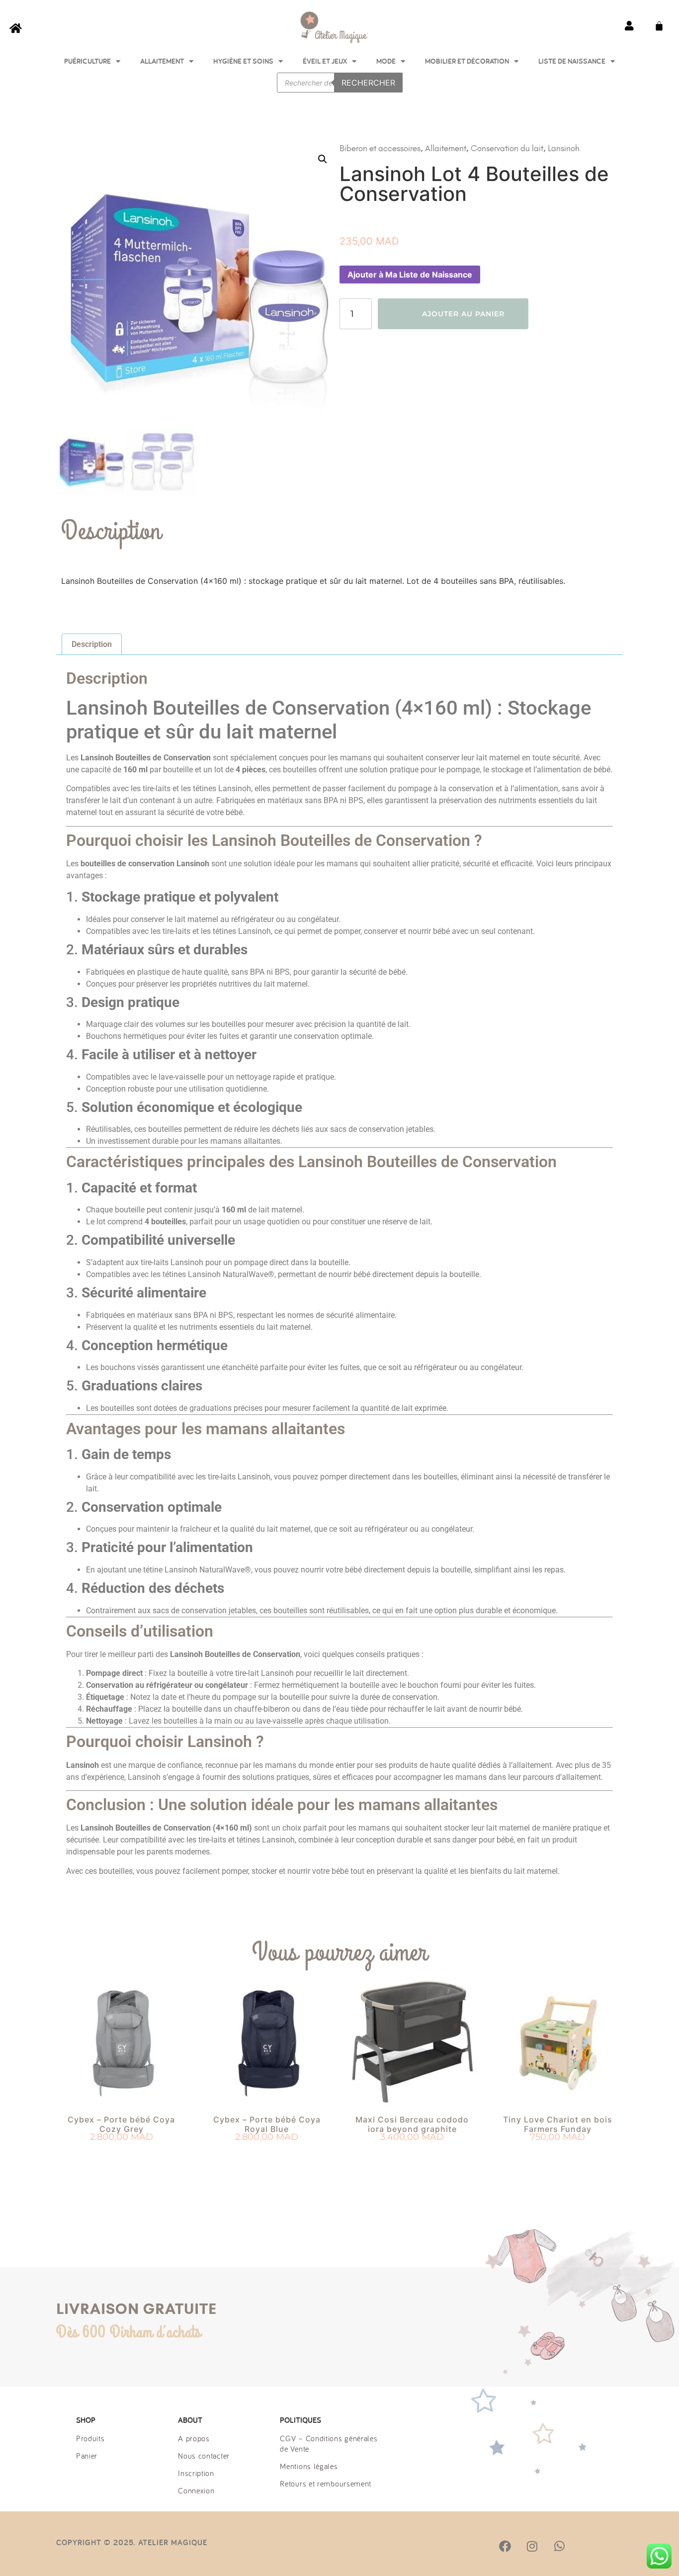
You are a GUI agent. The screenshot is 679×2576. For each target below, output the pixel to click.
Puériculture (87, 61)
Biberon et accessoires (380, 148)
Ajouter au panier (463, 314)
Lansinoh (564, 148)
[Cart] (659, 26)
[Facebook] (505, 2546)
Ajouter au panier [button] (122, 2155)
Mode (386, 61)
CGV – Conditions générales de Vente (329, 2443)
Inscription (196, 2473)
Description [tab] (92, 644)
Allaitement (162, 61)
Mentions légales (309, 2466)
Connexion (196, 2490)
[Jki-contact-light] (613, 2546)
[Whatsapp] (559, 2546)
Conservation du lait (507, 148)
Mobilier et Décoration (467, 61)
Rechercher (368, 83)
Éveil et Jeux (325, 61)
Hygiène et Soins (243, 61)
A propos (194, 2438)
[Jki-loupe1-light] (586, 2546)
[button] (323, 159)
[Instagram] (532, 2546)
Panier (87, 2456)
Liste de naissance (572, 61)
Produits (90, 2438)
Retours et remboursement (326, 2484)
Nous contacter (204, 2456)
